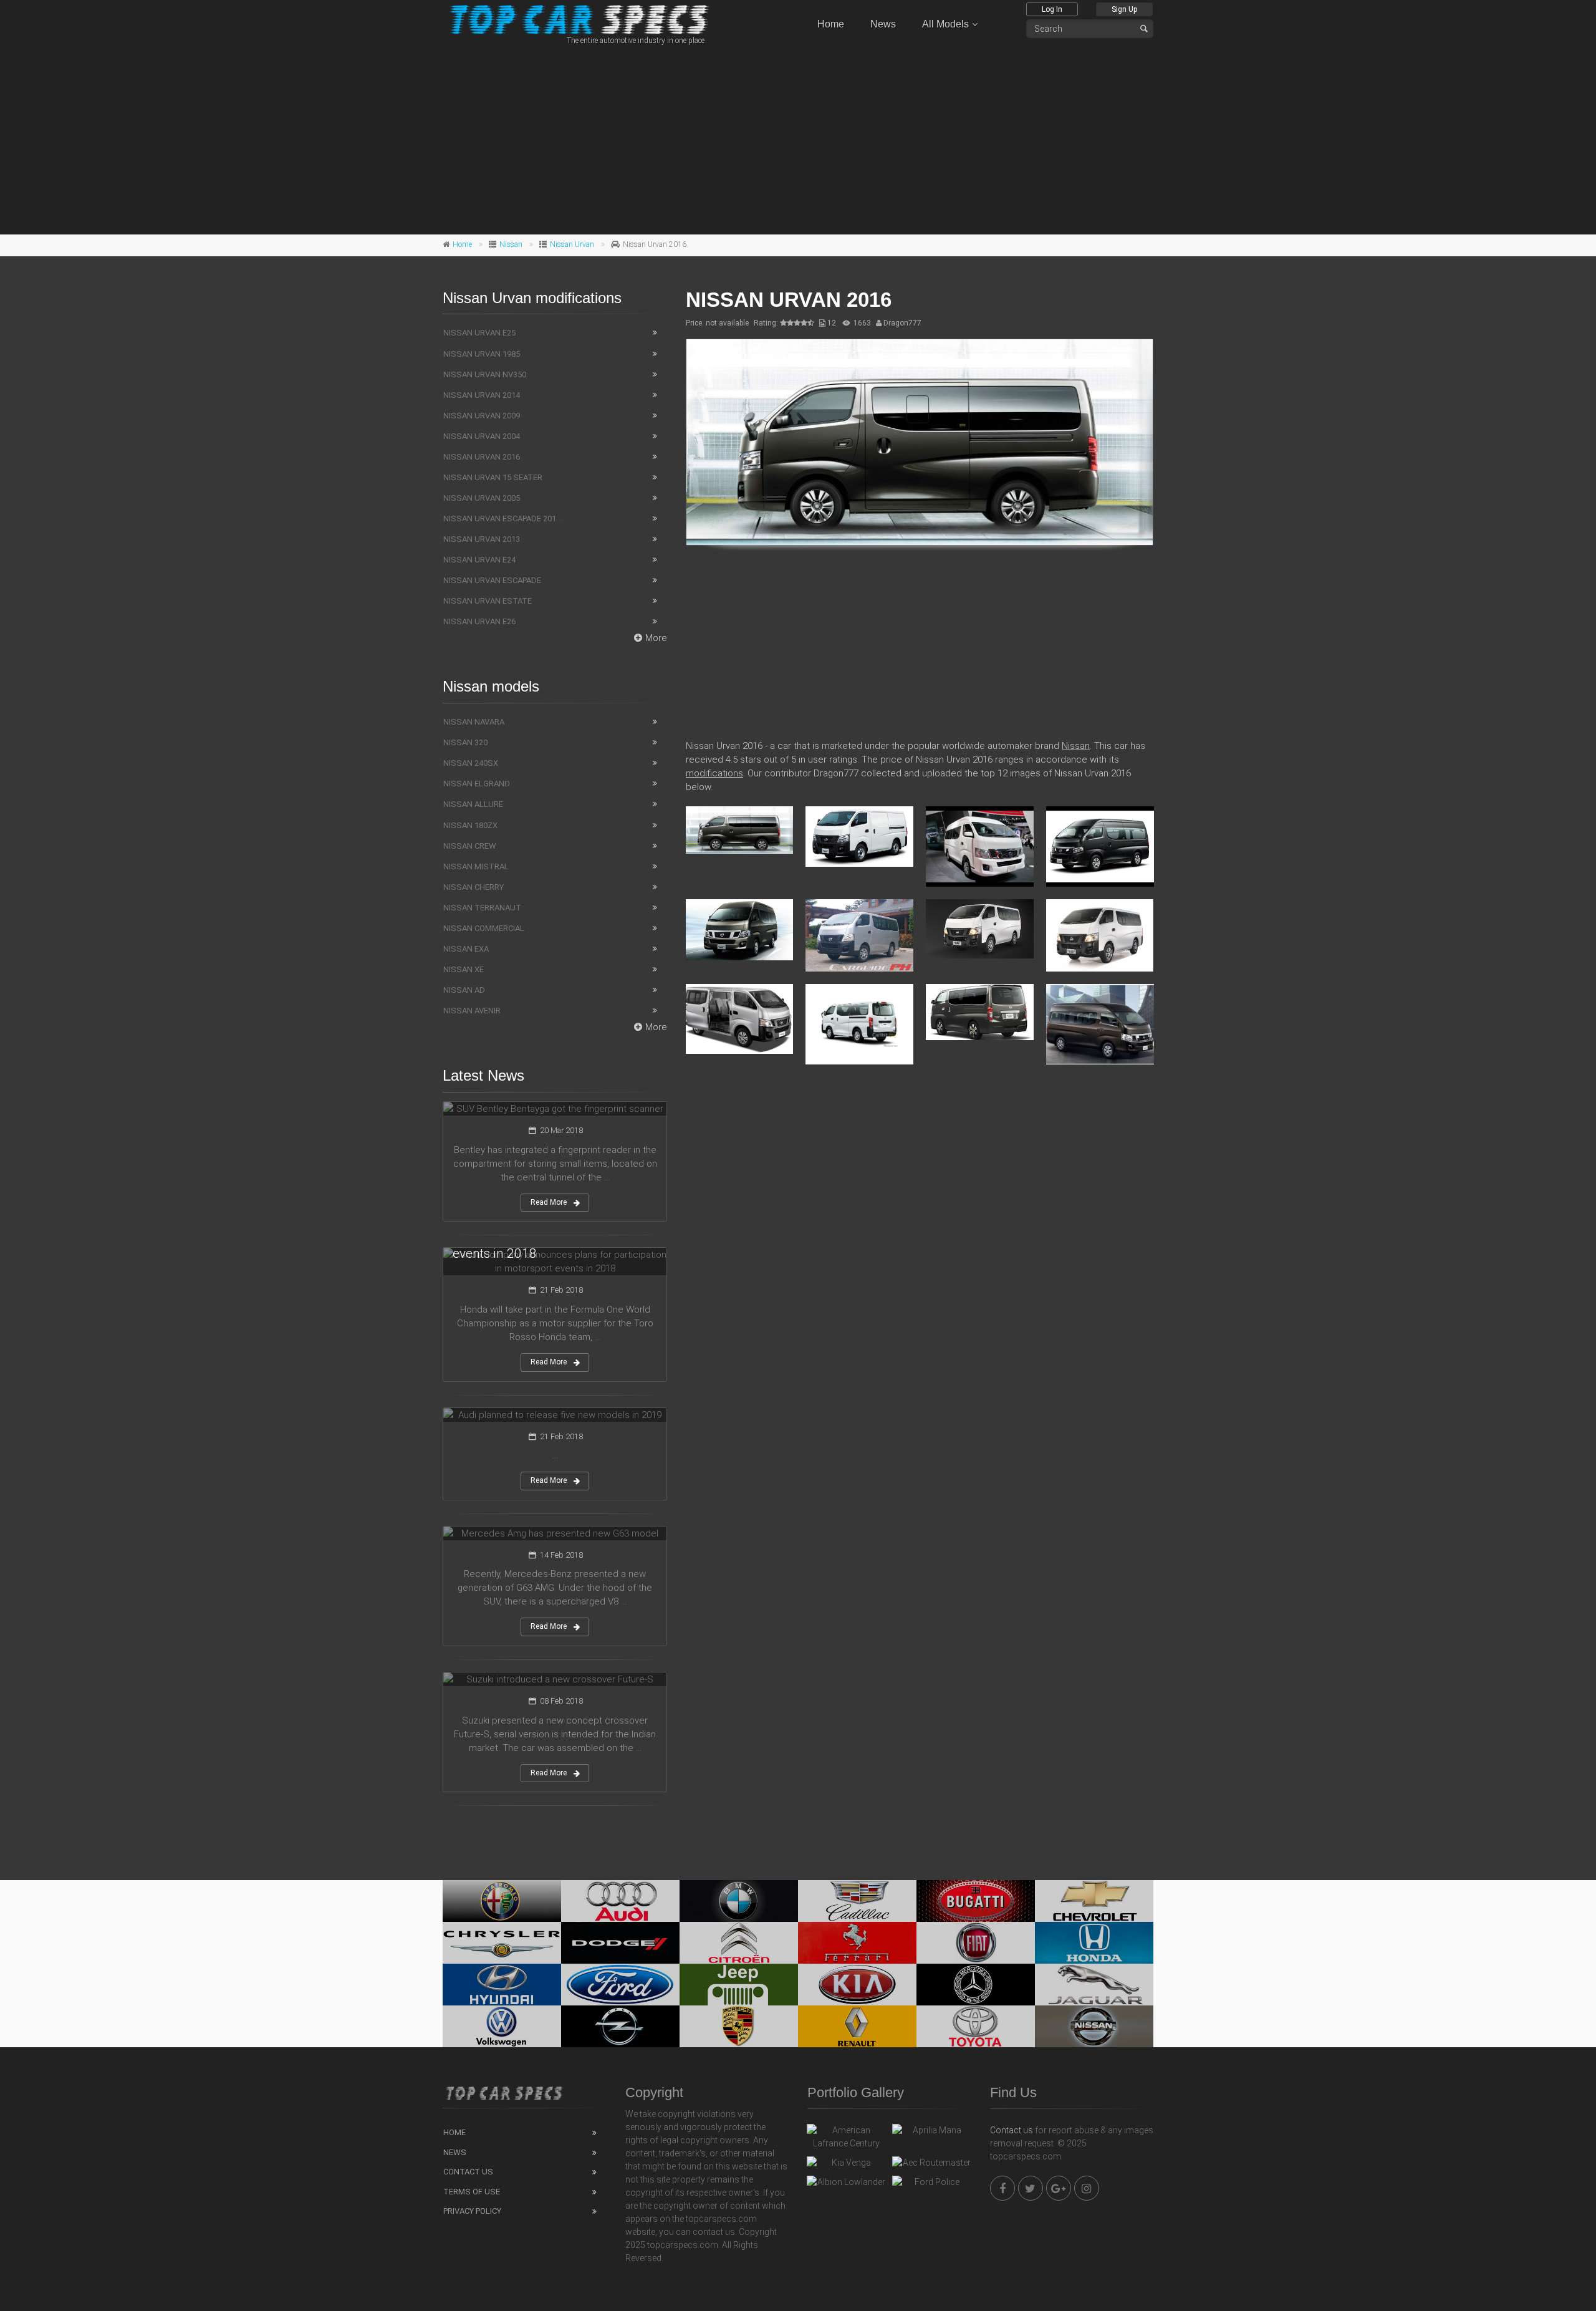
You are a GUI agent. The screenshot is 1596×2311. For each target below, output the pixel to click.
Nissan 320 (465, 742)
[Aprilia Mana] (932, 2133)
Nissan (511, 244)
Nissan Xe (464, 969)
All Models (945, 24)
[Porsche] (739, 2026)
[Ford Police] (932, 2185)
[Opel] (620, 2026)
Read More (549, 1202)
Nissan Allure (473, 804)
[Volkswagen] (502, 2026)
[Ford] (620, 1985)
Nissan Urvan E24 (479, 560)
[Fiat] (976, 1943)
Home (831, 24)
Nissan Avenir (472, 1011)
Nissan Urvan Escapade (492, 580)
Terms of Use (472, 2192)
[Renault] (857, 2026)
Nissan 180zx (470, 825)
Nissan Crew (470, 846)
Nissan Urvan (572, 244)
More (656, 638)
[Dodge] (620, 1943)
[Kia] (857, 1985)
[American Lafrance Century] (846, 2137)
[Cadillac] (857, 1901)
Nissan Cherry (474, 887)
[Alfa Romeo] (502, 1901)
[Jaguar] (1094, 1985)
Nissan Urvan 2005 (482, 498)
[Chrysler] (502, 1943)
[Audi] (620, 1901)
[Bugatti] (976, 1901)
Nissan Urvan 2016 (482, 457)
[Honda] (1094, 1943)
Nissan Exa (466, 949)
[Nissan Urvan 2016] (920, 442)
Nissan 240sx (471, 763)
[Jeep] (739, 1985)
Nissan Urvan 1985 (482, 354)
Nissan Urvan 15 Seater (493, 477)
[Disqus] (920, 1255)
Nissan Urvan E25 (479, 333)
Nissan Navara (474, 722)
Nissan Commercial (484, 928)
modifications (714, 773)
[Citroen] (739, 1943)
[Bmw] (739, 1901)
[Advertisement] (798, 138)
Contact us (1012, 2130)
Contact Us (468, 2172)
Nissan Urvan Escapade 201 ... (503, 519)
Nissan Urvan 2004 (482, 436)
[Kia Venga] (846, 2166)
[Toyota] (976, 2026)
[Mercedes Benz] (976, 1985)
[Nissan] (1094, 2026)
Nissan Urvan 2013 (482, 539)
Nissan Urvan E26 (479, 621)
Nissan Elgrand (477, 784)
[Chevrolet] (1094, 1901)
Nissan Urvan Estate (488, 601)
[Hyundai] (502, 1985)
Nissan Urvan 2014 (482, 395)
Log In (1052, 9)
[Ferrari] (857, 1943)
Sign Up (1124, 9)
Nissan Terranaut (482, 908)
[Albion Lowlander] (846, 2185)
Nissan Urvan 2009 (482, 416)
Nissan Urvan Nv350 (485, 374)
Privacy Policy (472, 2211)
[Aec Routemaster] (932, 2166)
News (883, 24)
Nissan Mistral (476, 866)
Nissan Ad (464, 990)
